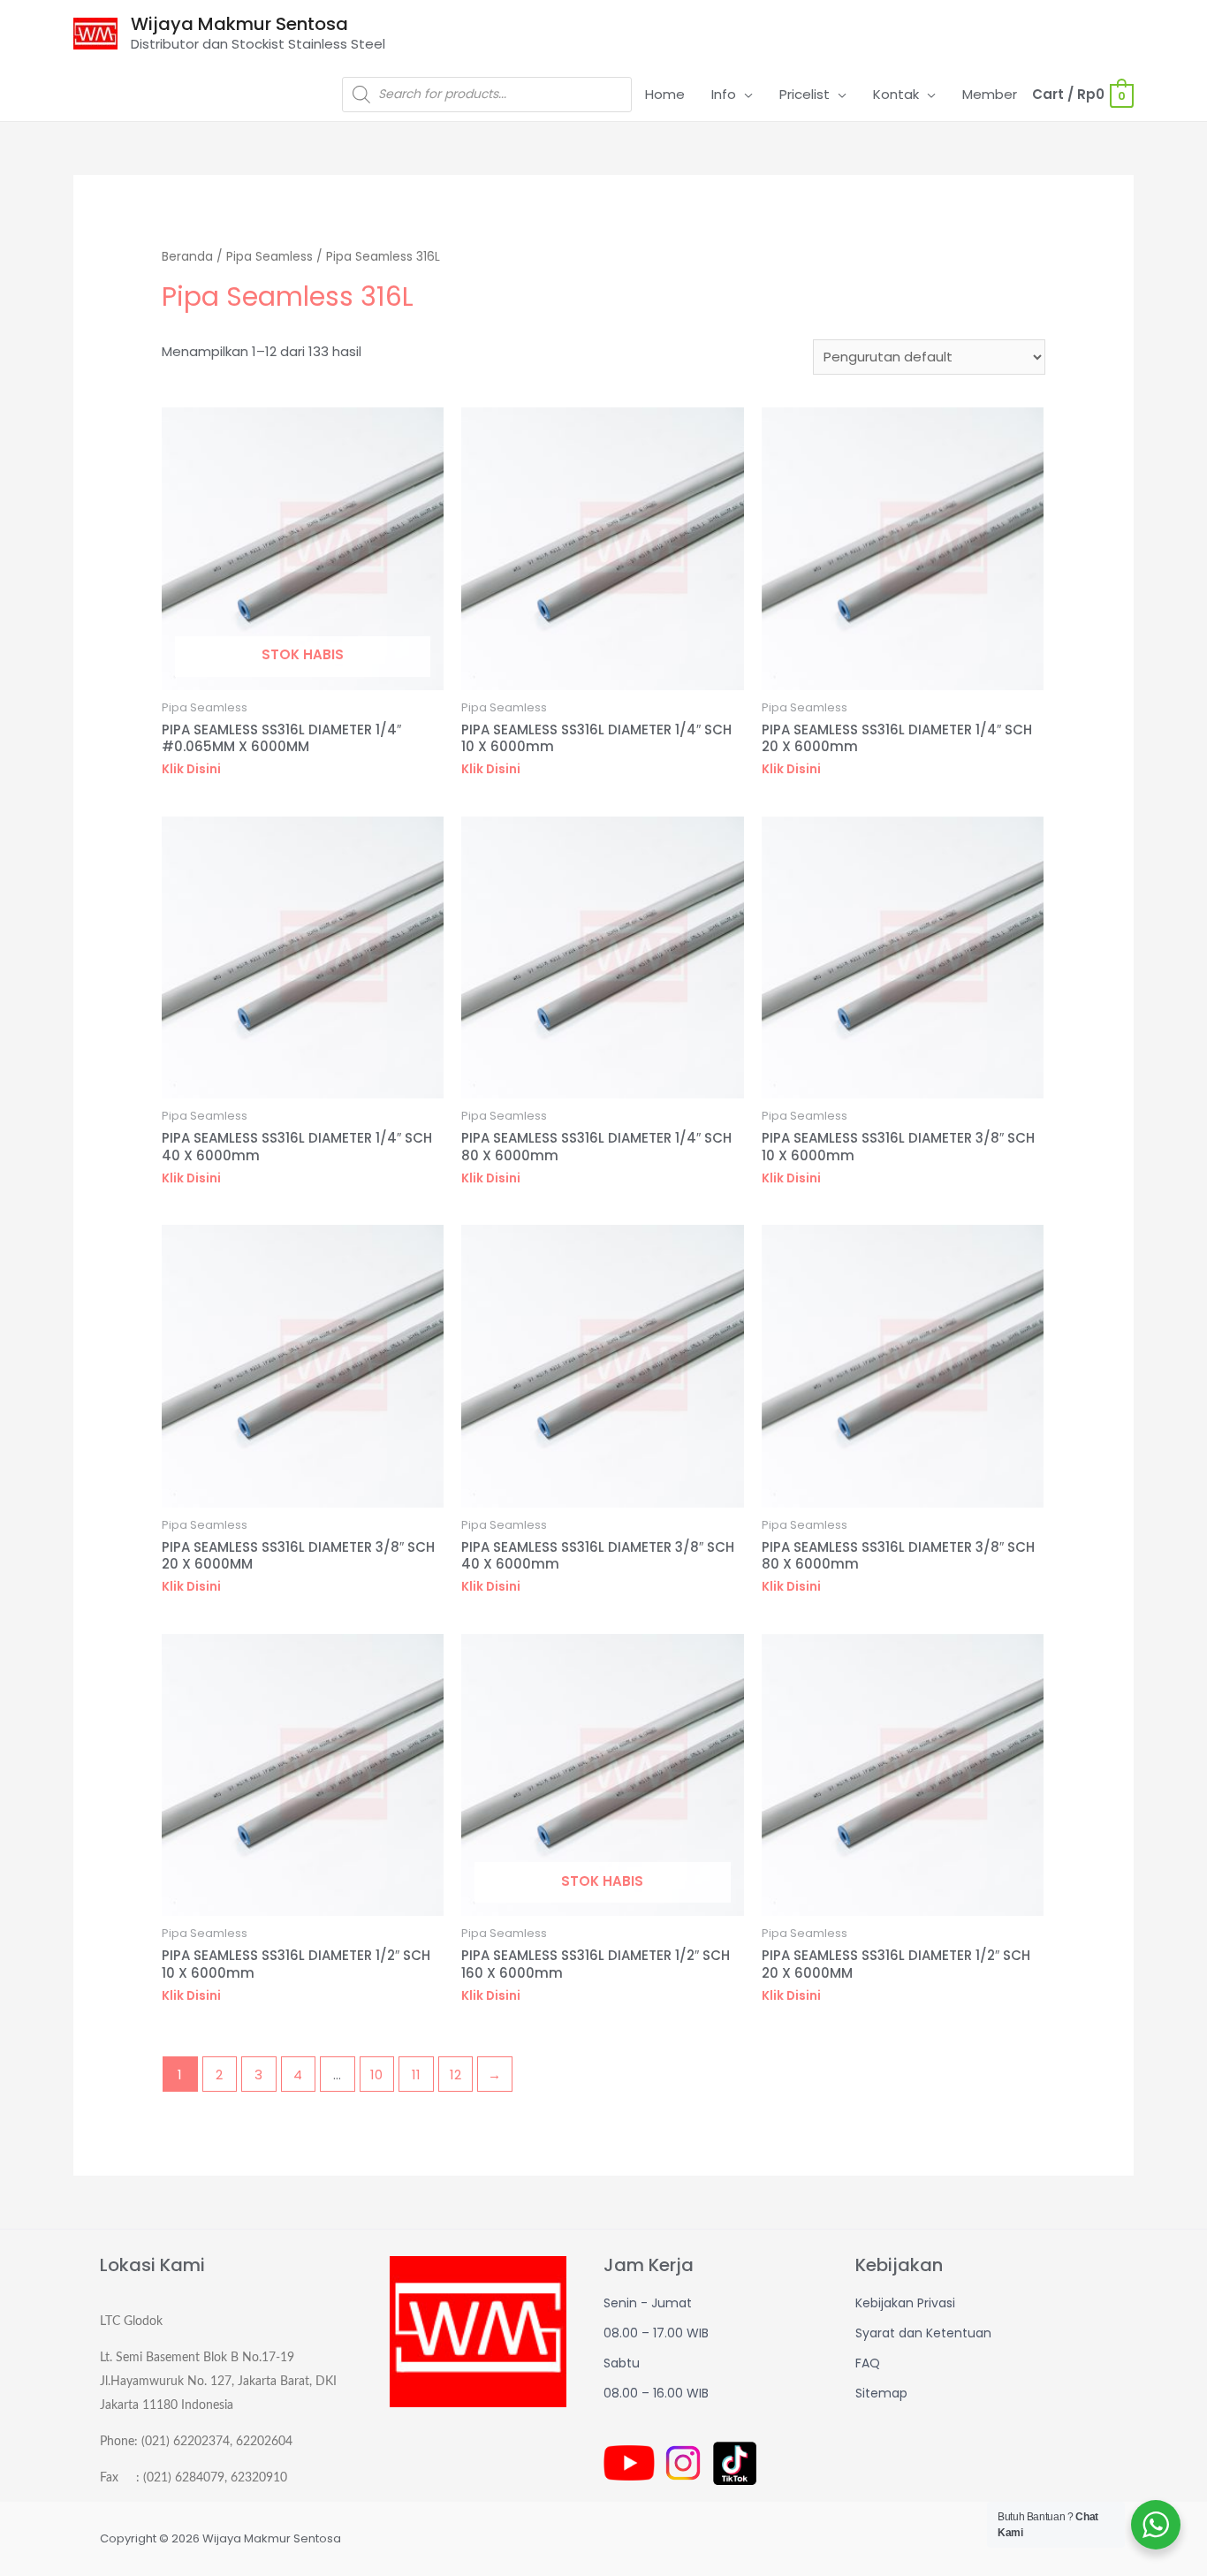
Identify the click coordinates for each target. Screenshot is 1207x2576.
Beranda (187, 257)
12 (455, 2074)
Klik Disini (191, 769)
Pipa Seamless (269, 257)
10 (376, 2074)
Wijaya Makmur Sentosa (239, 24)
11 (416, 2074)
